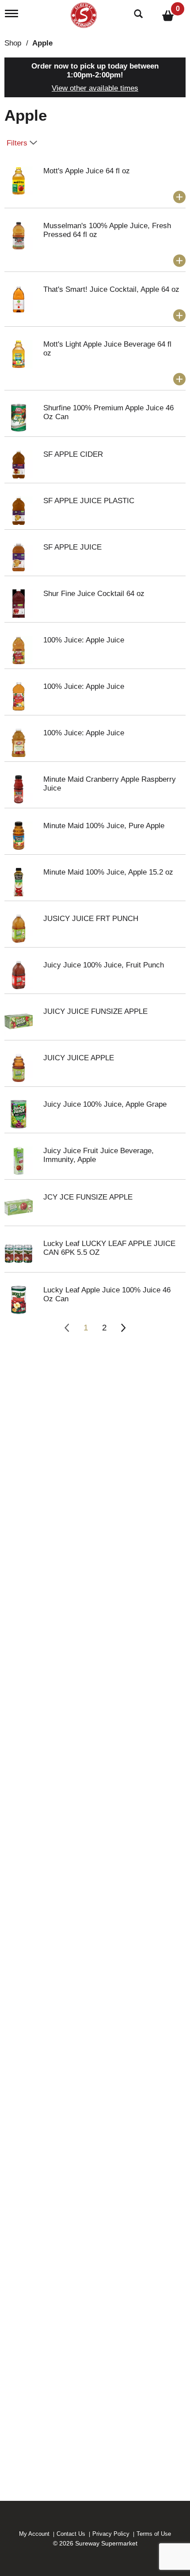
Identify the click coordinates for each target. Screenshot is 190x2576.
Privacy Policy (111, 2534)
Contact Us (71, 2534)
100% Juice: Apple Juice (84, 640)
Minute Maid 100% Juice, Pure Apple (104, 826)
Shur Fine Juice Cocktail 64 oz (94, 594)
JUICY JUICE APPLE (79, 1058)
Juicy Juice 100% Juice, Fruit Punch (104, 965)
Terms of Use (154, 2534)
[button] (179, 197)
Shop (13, 43)
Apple (42, 43)
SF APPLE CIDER (73, 454)
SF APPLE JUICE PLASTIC (89, 501)
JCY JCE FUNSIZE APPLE (88, 1197)
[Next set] (123, 1328)
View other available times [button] (95, 88)
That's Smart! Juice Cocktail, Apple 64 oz (111, 289)
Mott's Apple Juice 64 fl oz (87, 171)
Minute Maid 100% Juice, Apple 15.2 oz (108, 872)
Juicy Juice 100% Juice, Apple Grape (105, 1104)
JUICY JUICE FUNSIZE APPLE (95, 1011)
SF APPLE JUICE (72, 547)
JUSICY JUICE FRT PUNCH (91, 919)
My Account (34, 2534)
